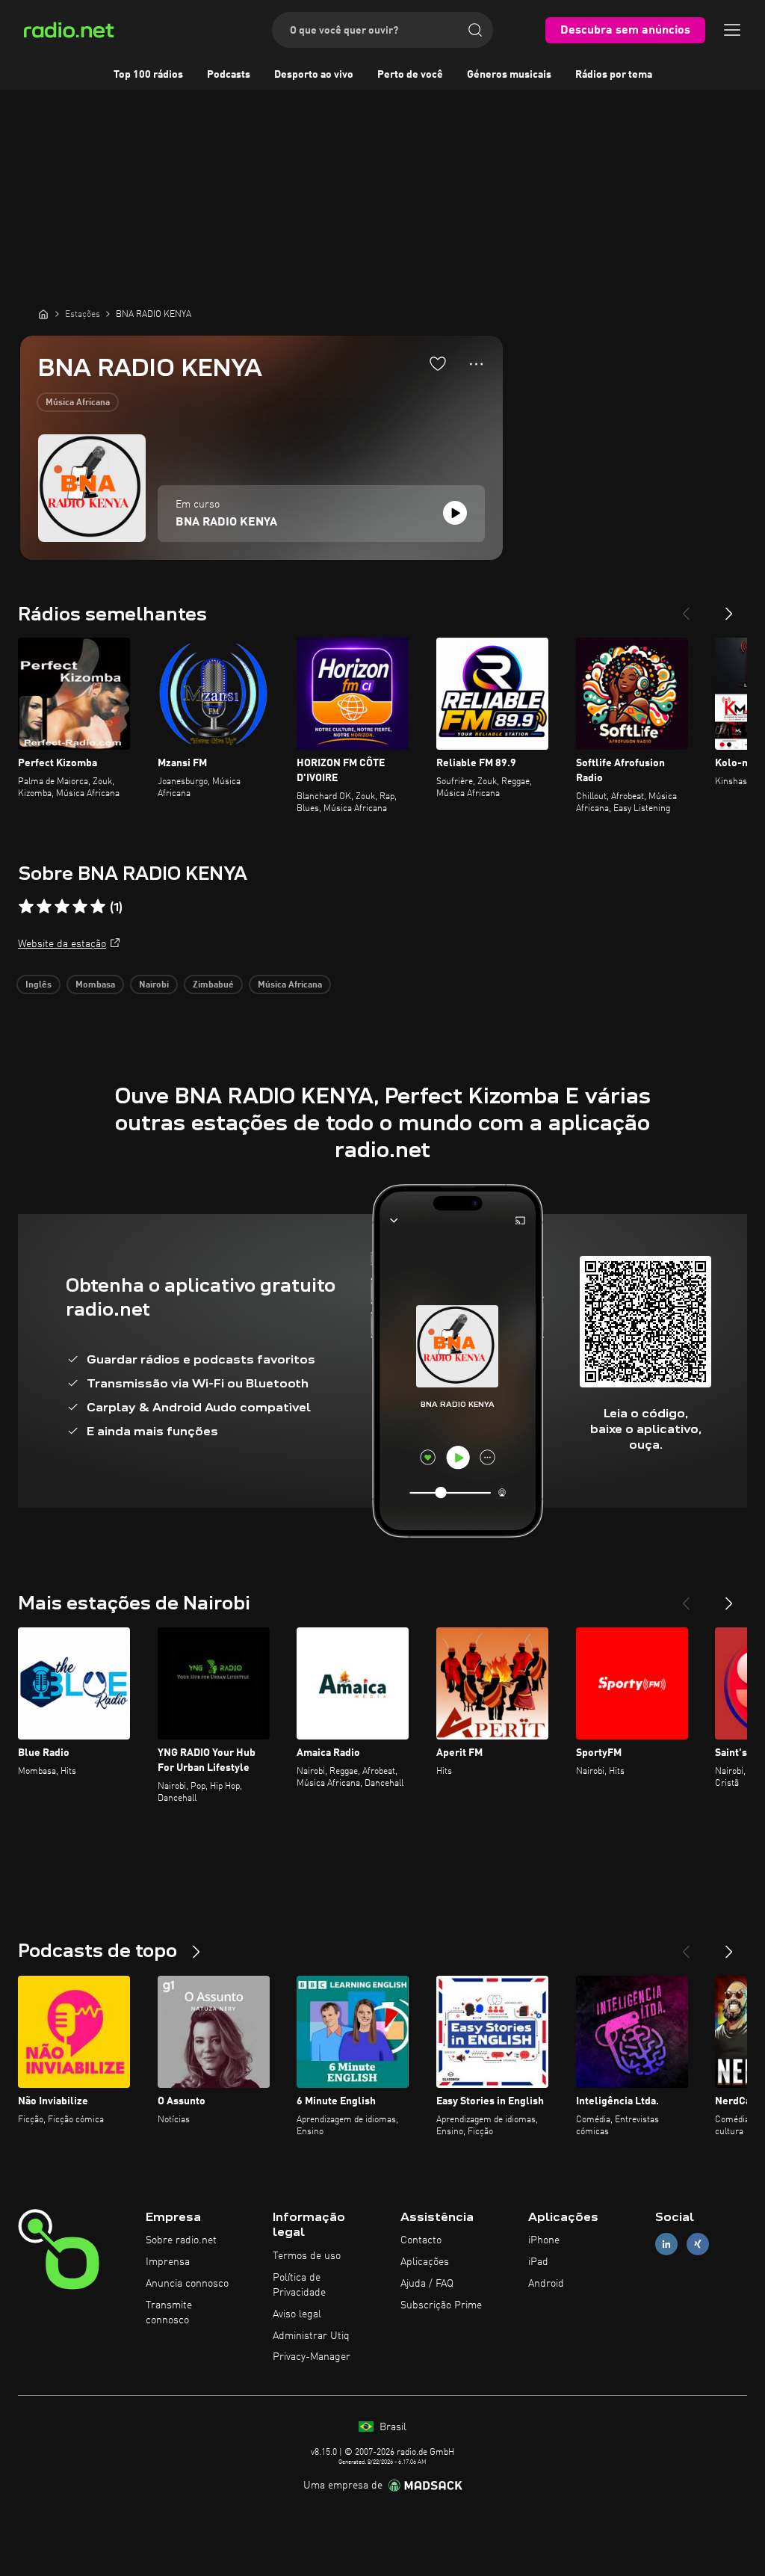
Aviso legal (297, 2314)
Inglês (38, 985)
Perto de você (410, 75)
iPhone (544, 2240)
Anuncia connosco (187, 2284)
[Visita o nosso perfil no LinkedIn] (666, 2244)
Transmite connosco (169, 2313)
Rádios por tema (614, 75)
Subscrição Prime (441, 2305)
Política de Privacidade (299, 2285)
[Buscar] (475, 30)
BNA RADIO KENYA (226, 523)
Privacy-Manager (312, 2357)
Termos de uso (307, 2256)
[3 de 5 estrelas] (62, 907)
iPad (538, 2262)
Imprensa (168, 2262)
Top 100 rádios (148, 75)
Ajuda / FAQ (427, 2284)
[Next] (729, 608)
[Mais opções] (476, 364)
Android (546, 2284)
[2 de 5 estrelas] (44, 907)
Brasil (391, 2427)
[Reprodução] (455, 513)
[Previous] (686, 608)
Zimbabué (213, 985)
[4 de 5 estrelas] (80, 907)
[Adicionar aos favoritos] (438, 363)
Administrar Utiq (311, 2336)
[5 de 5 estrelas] (98, 907)
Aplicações (425, 2262)
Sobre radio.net (181, 2240)
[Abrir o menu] (732, 30)
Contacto (421, 2240)
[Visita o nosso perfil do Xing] (698, 2244)
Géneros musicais (509, 75)
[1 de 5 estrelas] (26, 907)
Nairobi (154, 985)
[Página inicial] (43, 314)
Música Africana (78, 403)
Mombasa (95, 985)
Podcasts (229, 75)
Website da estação (62, 944)
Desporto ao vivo (314, 75)
